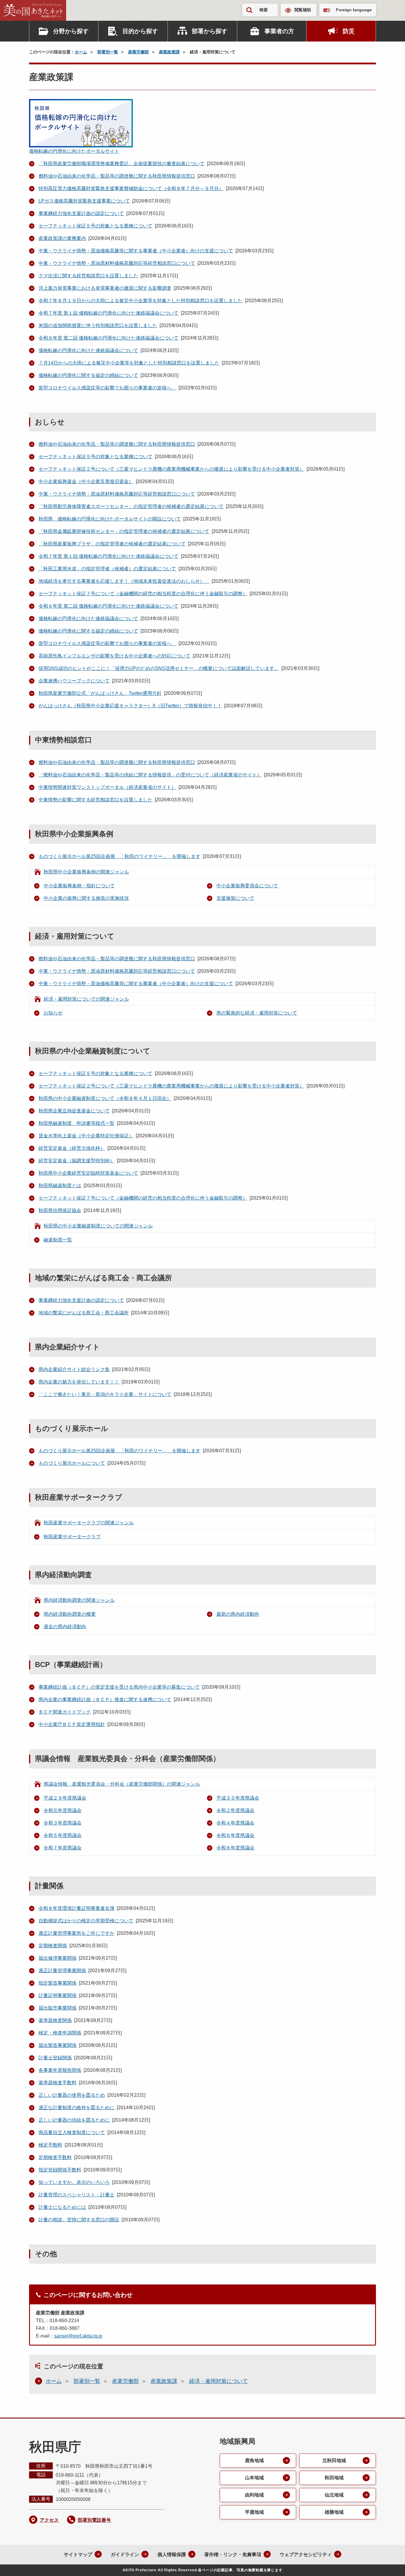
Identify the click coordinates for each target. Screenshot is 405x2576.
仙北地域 (334, 2495)
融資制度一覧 (58, 1240)
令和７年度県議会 (63, 1848)
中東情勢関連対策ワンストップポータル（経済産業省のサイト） (107, 787)
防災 (349, 31)
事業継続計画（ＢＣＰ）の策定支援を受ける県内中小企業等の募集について (119, 1687)
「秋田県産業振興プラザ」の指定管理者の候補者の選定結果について (112, 544)
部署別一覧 (108, 52)
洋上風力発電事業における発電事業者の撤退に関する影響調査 (105, 288)
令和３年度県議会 (63, 1823)
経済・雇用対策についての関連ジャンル (86, 999)
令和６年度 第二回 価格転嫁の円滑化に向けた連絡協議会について (109, 338)
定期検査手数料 (55, 2157)
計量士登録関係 (55, 2058)
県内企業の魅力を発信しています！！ (79, 1382)
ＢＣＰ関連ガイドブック (65, 1712)
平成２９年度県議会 (65, 1798)
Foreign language (354, 10)
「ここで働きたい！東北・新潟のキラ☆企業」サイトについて (105, 1394)
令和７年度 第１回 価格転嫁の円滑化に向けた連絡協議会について (109, 313)
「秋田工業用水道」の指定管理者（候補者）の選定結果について (107, 569)
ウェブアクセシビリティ (306, 2554)
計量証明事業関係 (58, 1995)
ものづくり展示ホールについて (72, 1463)
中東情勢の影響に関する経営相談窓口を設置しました (95, 800)
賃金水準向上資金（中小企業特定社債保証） (86, 1136)
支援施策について (235, 898)
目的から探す (140, 31)
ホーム (81, 52)
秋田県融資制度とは (60, 1186)
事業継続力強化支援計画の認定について (81, 213)
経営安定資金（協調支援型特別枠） (76, 1161)
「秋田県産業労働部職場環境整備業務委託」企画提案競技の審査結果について (122, 164)
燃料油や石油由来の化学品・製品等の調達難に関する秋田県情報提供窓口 (117, 176)
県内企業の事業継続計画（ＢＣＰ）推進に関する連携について (105, 1699)
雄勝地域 (334, 2512)
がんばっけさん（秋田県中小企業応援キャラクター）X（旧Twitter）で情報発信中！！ (130, 706)
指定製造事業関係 (58, 1983)
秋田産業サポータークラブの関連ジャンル (89, 1523)
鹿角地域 (254, 2460)
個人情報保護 (172, 2554)
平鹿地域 (254, 2512)
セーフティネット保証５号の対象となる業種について (95, 226)
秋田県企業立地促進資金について (74, 1111)
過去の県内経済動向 (65, 1627)
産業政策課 (169, 52)
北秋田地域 (334, 2460)
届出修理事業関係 (58, 1958)
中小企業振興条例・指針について (79, 886)
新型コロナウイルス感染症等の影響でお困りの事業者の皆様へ (107, 388)
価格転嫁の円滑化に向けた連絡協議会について (88, 350)
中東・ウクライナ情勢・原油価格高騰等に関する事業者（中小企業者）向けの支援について (136, 251)
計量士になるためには (62, 2207)
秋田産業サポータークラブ (72, 1537)
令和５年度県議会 (63, 1835)
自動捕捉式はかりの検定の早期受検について (86, 1921)
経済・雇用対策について (219, 2381)
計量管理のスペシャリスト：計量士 (76, 2195)
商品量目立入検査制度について (72, 2132)
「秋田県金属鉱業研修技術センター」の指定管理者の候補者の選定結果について (124, 531)
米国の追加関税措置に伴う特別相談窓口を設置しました (98, 325)
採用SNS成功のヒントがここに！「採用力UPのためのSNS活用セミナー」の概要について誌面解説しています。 (159, 668)
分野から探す (71, 31)
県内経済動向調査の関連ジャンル (79, 1600)
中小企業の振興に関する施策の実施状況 (86, 898)
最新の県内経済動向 (238, 1614)
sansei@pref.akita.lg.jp (78, 2336)
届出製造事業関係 (58, 2045)
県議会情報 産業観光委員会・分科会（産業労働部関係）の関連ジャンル (122, 1784)
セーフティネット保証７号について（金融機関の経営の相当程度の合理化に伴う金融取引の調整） (143, 594)
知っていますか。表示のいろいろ (74, 2182)
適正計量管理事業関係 (62, 1971)
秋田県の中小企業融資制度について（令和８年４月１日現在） (105, 1098)
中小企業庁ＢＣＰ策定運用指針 (72, 1724)
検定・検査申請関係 (60, 2033)
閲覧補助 (303, 10)
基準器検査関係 (55, 2020)
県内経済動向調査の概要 (70, 1614)
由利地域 (254, 2495)
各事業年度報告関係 (60, 2070)
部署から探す (210, 31)
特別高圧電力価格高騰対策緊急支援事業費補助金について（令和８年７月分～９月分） (131, 188)
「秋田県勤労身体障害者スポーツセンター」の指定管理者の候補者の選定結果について (131, 506)
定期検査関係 (53, 1946)
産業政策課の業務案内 (62, 238)
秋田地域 (334, 2478)
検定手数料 (50, 2145)
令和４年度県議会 (235, 1823)
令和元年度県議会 (63, 1810)
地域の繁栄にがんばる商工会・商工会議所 (84, 1313)
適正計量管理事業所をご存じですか (76, 1933)
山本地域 (254, 2478)
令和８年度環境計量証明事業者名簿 (76, 1908)
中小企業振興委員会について (247, 886)
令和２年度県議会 (235, 1810)
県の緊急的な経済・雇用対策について (257, 1013)
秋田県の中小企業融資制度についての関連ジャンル (98, 1226)
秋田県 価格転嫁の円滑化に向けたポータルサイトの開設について (110, 519)
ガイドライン (125, 2554)
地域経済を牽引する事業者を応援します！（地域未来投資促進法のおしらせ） (124, 581)
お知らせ (53, 1013)
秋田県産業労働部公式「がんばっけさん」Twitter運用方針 (100, 693)
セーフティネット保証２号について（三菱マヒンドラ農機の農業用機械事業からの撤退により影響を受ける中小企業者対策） (171, 469)
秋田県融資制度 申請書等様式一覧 (76, 1123)
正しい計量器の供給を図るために (74, 2120)
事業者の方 (279, 31)
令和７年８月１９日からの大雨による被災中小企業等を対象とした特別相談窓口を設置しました (141, 301)
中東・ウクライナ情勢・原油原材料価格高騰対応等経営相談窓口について (117, 263)
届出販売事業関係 (58, 2008)
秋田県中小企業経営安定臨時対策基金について (88, 1173)
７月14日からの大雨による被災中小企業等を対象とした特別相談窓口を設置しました (129, 363)
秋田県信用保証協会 (60, 1210)
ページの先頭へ (389, 2564)
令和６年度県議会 (235, 1835)
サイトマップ (78, 2554)
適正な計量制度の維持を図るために (76, 2108)
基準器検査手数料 (58, 2083)
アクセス (49, 2520)
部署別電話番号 (94, 2520)
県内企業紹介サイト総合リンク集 (74, 1369)
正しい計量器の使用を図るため (72, 2095)
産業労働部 (138, 52)
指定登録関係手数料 (60, 2170)
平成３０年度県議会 (238, 1798)
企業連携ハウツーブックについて (74, 681)
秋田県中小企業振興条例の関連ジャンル (86, 872)
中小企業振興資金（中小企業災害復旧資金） (86, 481)
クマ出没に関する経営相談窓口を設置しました (88, 276)
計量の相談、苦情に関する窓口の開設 (79, 2220)
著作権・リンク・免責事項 (233, 2554)
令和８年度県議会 (235, 1848)
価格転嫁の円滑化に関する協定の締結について (88, 375)
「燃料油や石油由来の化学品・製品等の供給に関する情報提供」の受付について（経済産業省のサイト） (150, 775)
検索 (264, 10)
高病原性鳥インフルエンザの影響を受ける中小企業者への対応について (114, 656)
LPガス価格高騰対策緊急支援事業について (84, 201)
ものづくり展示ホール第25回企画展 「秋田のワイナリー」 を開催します (119, 856)
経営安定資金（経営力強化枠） (72, 1148)
